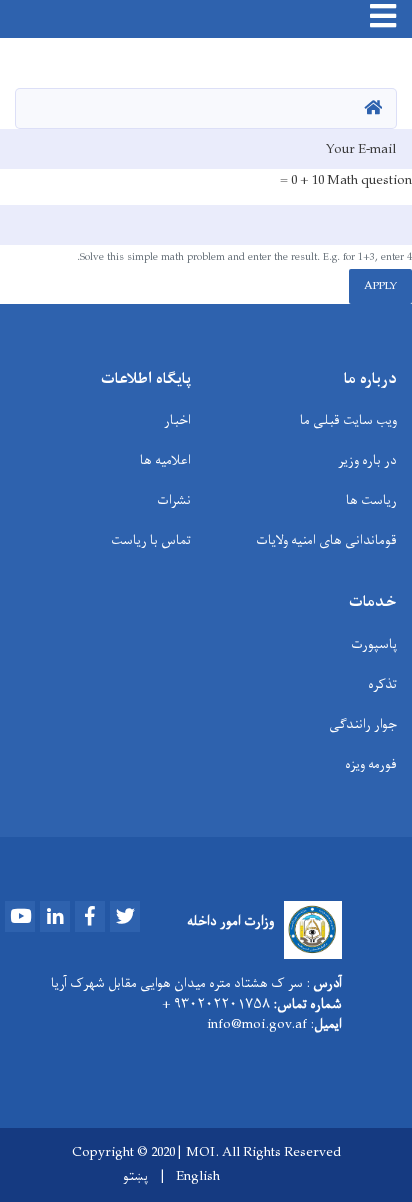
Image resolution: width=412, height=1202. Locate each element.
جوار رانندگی (363, 724)
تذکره (382, 684)
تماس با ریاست (151, 540)
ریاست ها (371, 500)
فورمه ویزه (371, 764)
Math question (369, 181)
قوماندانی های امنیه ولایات (326, 540)
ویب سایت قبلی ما (348, 420)
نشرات (174, 500)
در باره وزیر (367, 460)
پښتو (135, 1177)
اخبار (177, 420)
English (198, 1177)
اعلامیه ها (165, 460)
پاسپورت (374, 644)
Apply (380, 286)
